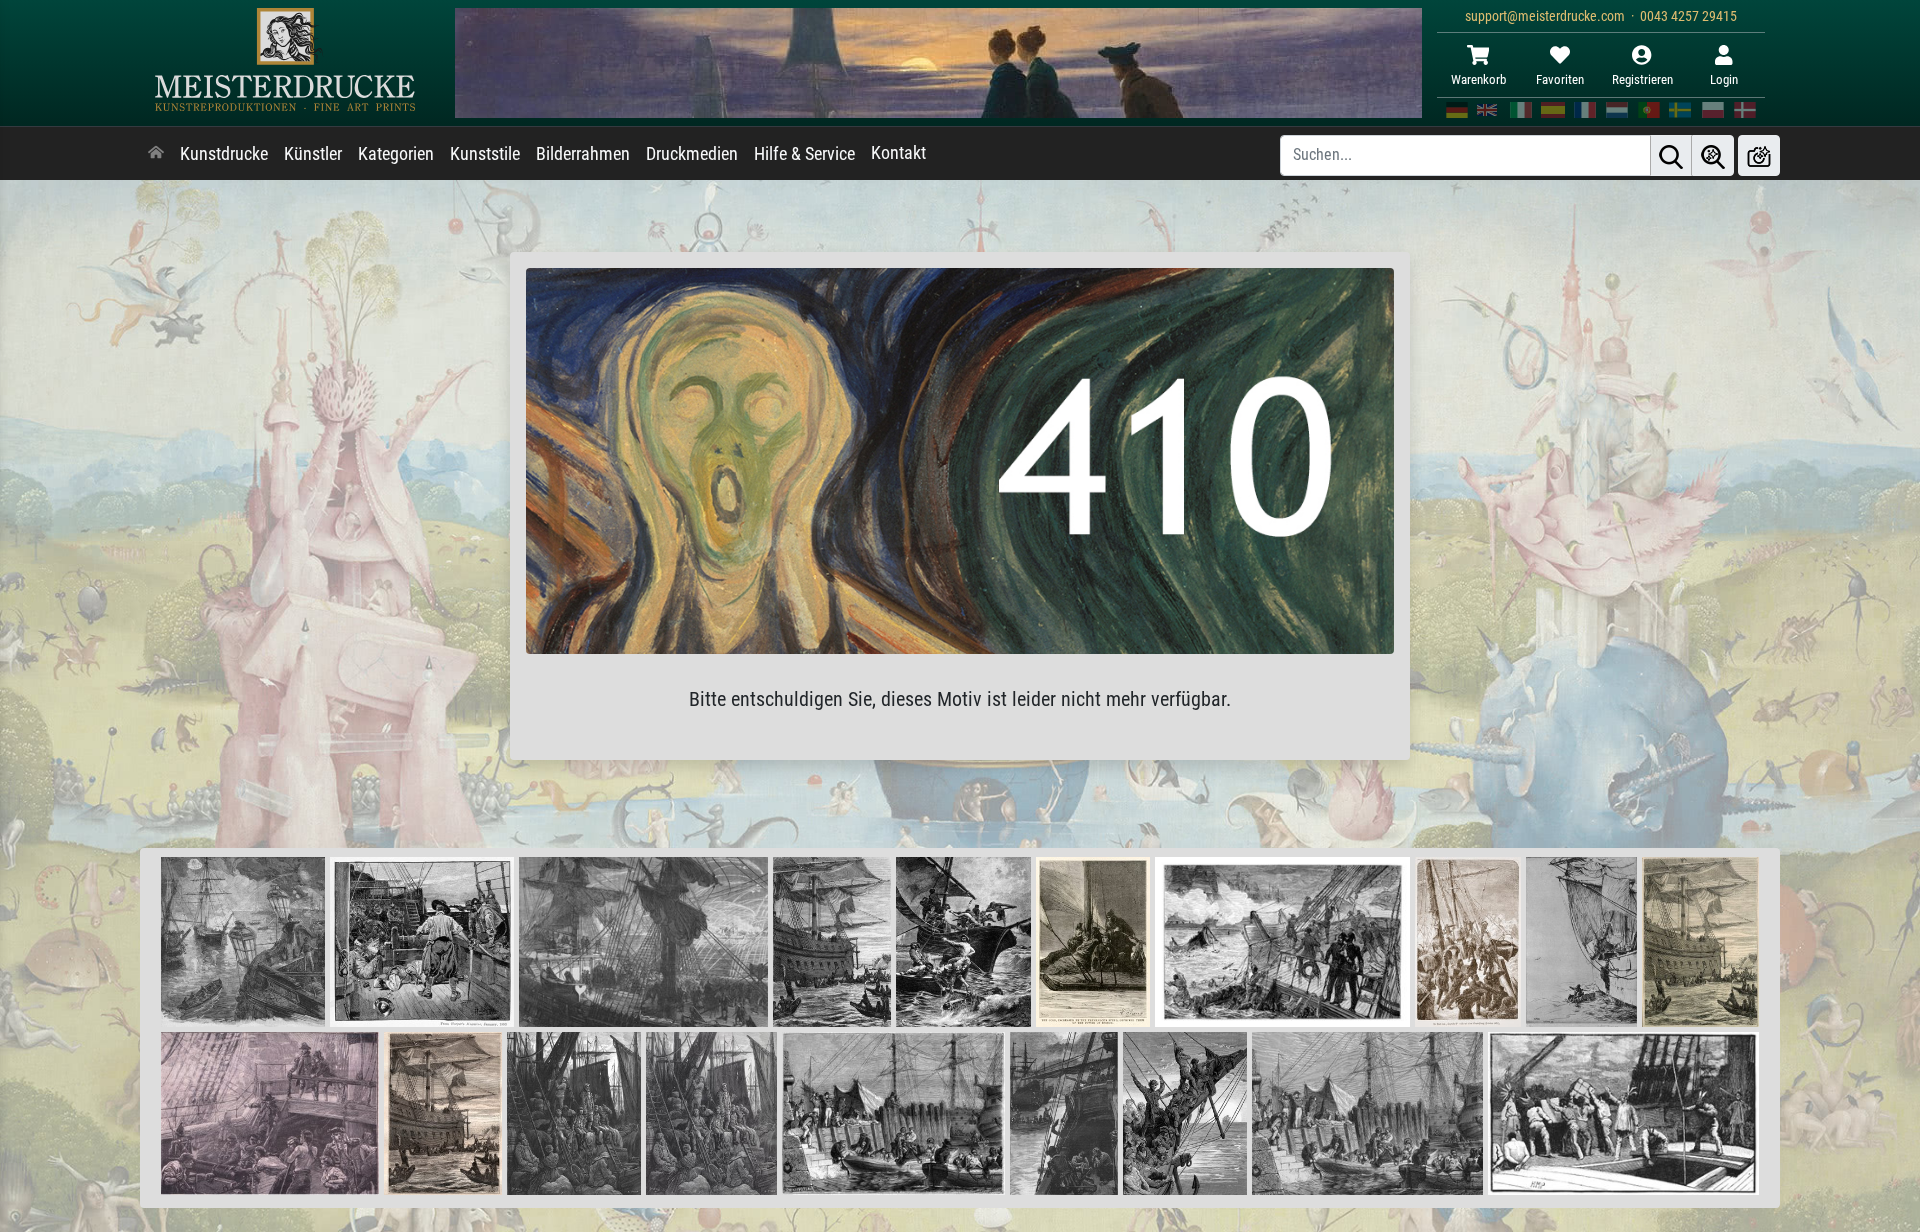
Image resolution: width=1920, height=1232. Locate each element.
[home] (156, 154)
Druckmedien (692, 154)
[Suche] (1671, 155)
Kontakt (898, 153)
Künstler (313, 154)
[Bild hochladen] (1759, 155)
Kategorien (396, 154)
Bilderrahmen (583, 154)
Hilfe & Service (804, 154)
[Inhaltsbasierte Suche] (1713, 155)
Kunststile (485, 154)
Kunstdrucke (224, 154)
